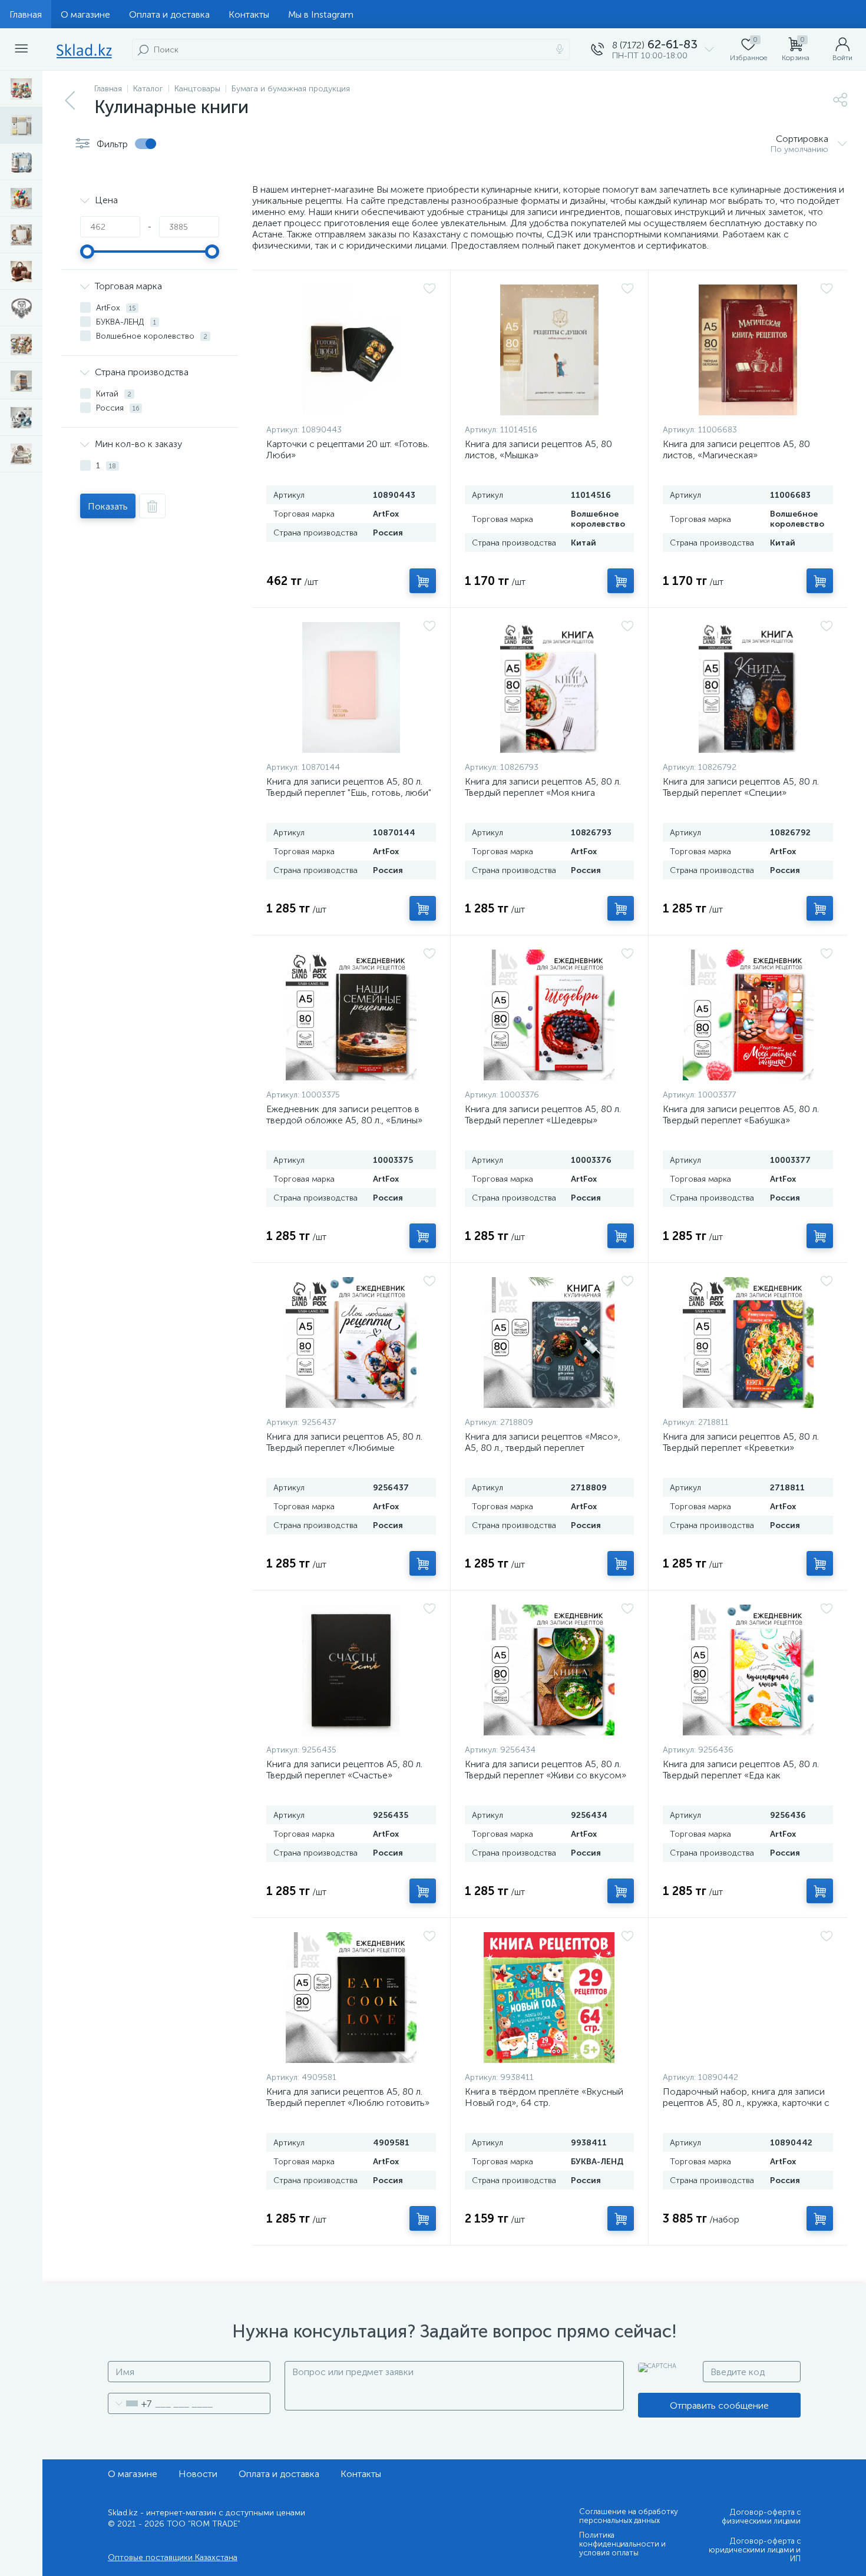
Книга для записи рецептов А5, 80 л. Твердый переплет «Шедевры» (543, 1115)
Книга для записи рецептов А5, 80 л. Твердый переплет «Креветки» (741, 1442)
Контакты (249, 14)
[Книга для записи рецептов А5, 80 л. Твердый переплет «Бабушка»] (748, 1015)
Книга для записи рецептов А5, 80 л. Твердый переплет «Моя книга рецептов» (543, 793)
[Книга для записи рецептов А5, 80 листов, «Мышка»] (550, 350)
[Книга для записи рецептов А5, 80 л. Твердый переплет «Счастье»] (351, 1670)
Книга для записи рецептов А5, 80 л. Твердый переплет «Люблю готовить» (348, 2097)
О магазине (85, 14)
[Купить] (423, 581)
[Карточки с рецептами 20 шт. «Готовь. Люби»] (351, 350)
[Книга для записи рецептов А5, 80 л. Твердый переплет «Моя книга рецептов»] (550, 687)
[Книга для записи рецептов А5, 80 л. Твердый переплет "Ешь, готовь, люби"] (351, 687)
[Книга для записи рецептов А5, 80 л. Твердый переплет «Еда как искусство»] (748, 1670)
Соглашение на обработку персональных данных (629, 2516)
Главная (26, 14)
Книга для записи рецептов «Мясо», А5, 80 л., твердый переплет (543, 1442)
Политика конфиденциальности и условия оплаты (622, 2544)
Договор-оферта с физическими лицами (761, 2517)
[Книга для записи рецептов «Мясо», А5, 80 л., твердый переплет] (550, 1342)
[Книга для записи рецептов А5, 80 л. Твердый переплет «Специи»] (748, 687)
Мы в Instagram (321, 14)
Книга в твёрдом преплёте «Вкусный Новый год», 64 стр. (544, 2097)
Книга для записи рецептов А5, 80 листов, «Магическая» (736, 449)
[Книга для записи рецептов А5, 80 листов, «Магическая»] (748, 350)
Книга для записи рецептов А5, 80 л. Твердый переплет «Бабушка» (741, 1115)
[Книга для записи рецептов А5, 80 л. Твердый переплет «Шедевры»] (550, 1015)
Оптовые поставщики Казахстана (173, 2557)
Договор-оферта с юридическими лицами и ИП (755, 2550)
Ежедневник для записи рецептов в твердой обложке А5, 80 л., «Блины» (344, 1115)
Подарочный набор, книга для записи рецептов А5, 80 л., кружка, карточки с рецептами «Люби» (746, 2103)
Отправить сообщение (719, 2405)
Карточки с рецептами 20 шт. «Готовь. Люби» (348, 449)
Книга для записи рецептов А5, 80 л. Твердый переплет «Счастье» (344, 1770)
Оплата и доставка (169, 14)
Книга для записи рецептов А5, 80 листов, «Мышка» (538, 449)
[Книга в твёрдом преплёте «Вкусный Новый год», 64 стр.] (550, 1998)
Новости (198, 2474)
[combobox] (130, 2403)
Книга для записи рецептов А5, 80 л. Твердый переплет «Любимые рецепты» (344, 1448)
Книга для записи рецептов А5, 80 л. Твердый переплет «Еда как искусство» (741, 1775)
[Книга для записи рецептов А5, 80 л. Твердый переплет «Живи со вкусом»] (550, 1670)
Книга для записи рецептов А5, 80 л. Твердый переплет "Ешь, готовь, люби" (349, 787)
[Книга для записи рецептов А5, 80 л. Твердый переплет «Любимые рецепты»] (351, 1342)
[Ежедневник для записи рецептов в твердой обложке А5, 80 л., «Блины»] (351, 1015)
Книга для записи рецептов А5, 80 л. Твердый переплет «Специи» (741, 787)
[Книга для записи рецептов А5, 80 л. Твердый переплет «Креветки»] (748, 1342)
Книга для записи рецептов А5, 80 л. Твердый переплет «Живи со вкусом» (546, 1770)
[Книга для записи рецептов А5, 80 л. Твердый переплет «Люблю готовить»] (351, 1998)
